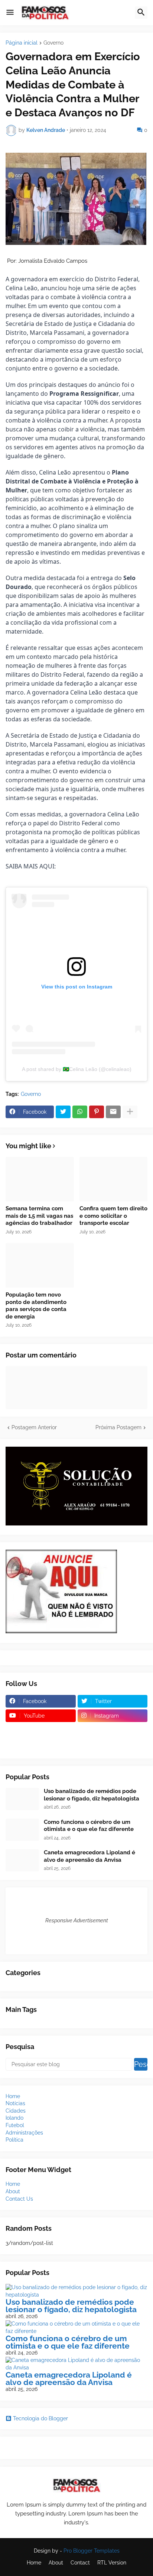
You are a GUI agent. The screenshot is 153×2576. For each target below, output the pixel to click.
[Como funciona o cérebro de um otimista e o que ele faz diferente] (22, 1830)
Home (13, 2096)
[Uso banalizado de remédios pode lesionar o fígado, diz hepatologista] (22, 1799)
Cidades (16, 2111)
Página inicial (22, 43)
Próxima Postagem (118, 1427)
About (13, 2191)
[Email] (113, 1112)
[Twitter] (63, 1112)
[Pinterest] (97, 1112)
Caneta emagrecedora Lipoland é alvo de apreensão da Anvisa (89, 1856)
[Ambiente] (113, 1730)
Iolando (14, 2118)
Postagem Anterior (34, 1427)
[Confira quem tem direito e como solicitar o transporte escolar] (114, 1179)
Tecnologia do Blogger (40, 2418)
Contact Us (19, 2199)
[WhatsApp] (80, 1112)
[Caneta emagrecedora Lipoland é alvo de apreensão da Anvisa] (22, 1860)
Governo (53, 43)
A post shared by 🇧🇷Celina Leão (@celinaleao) (77, 1069)
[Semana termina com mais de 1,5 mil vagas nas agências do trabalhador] (40, 1179)
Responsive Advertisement (77, 1920)
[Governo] (41, 1745)
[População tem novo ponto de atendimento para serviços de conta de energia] (40, 1265)
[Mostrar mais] (130, 1112)
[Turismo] (41, 1730)
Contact (80, 2563)
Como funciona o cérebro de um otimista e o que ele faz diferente (89, 1826)
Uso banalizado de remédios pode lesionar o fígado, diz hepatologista (92, 1795)
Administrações (24, 2133)
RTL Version (112, 2563)
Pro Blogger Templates (92, 2551)
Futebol (15, 2125)
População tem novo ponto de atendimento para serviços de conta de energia (36, 1306)
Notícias (15, 2103)
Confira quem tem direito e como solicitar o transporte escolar (113, 1216)
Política (14, 2140)
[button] (10, 13)
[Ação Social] (113, 1745)
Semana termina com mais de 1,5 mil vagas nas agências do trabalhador (39, 1216)
